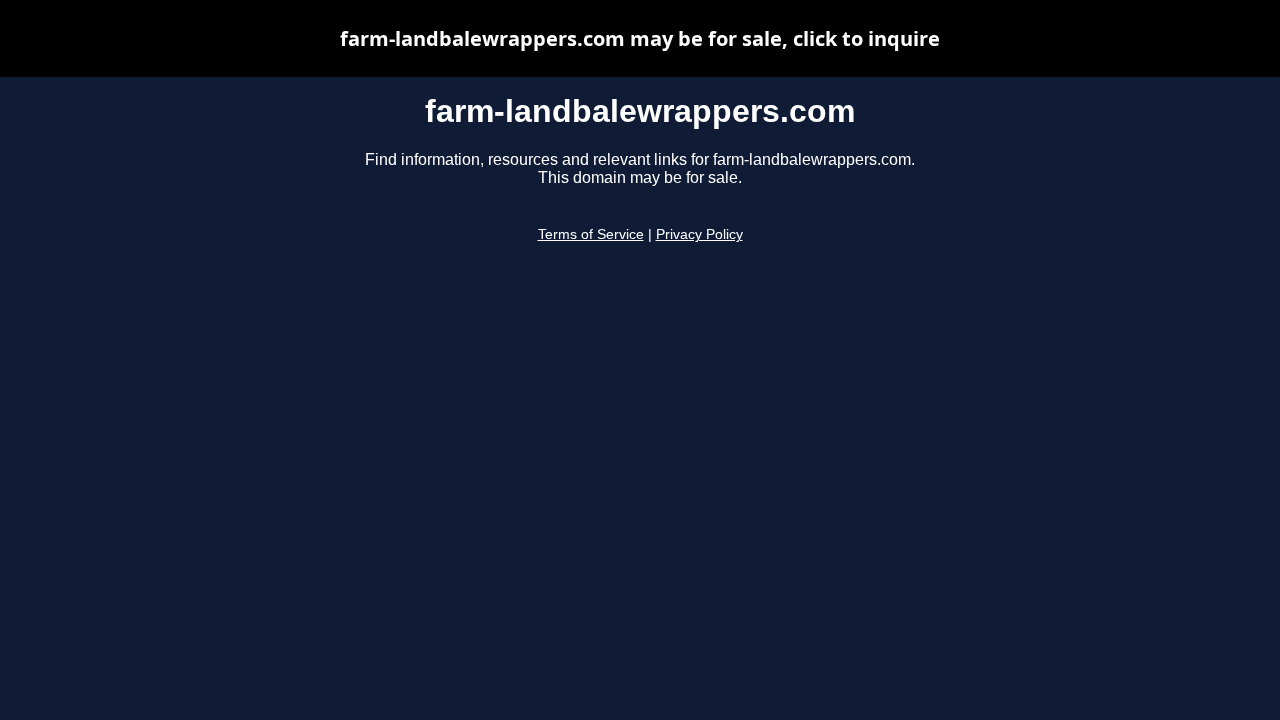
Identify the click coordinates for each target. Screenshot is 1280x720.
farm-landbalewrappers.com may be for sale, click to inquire (640, 38)
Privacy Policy (699, 234)
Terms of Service (591, 234)
